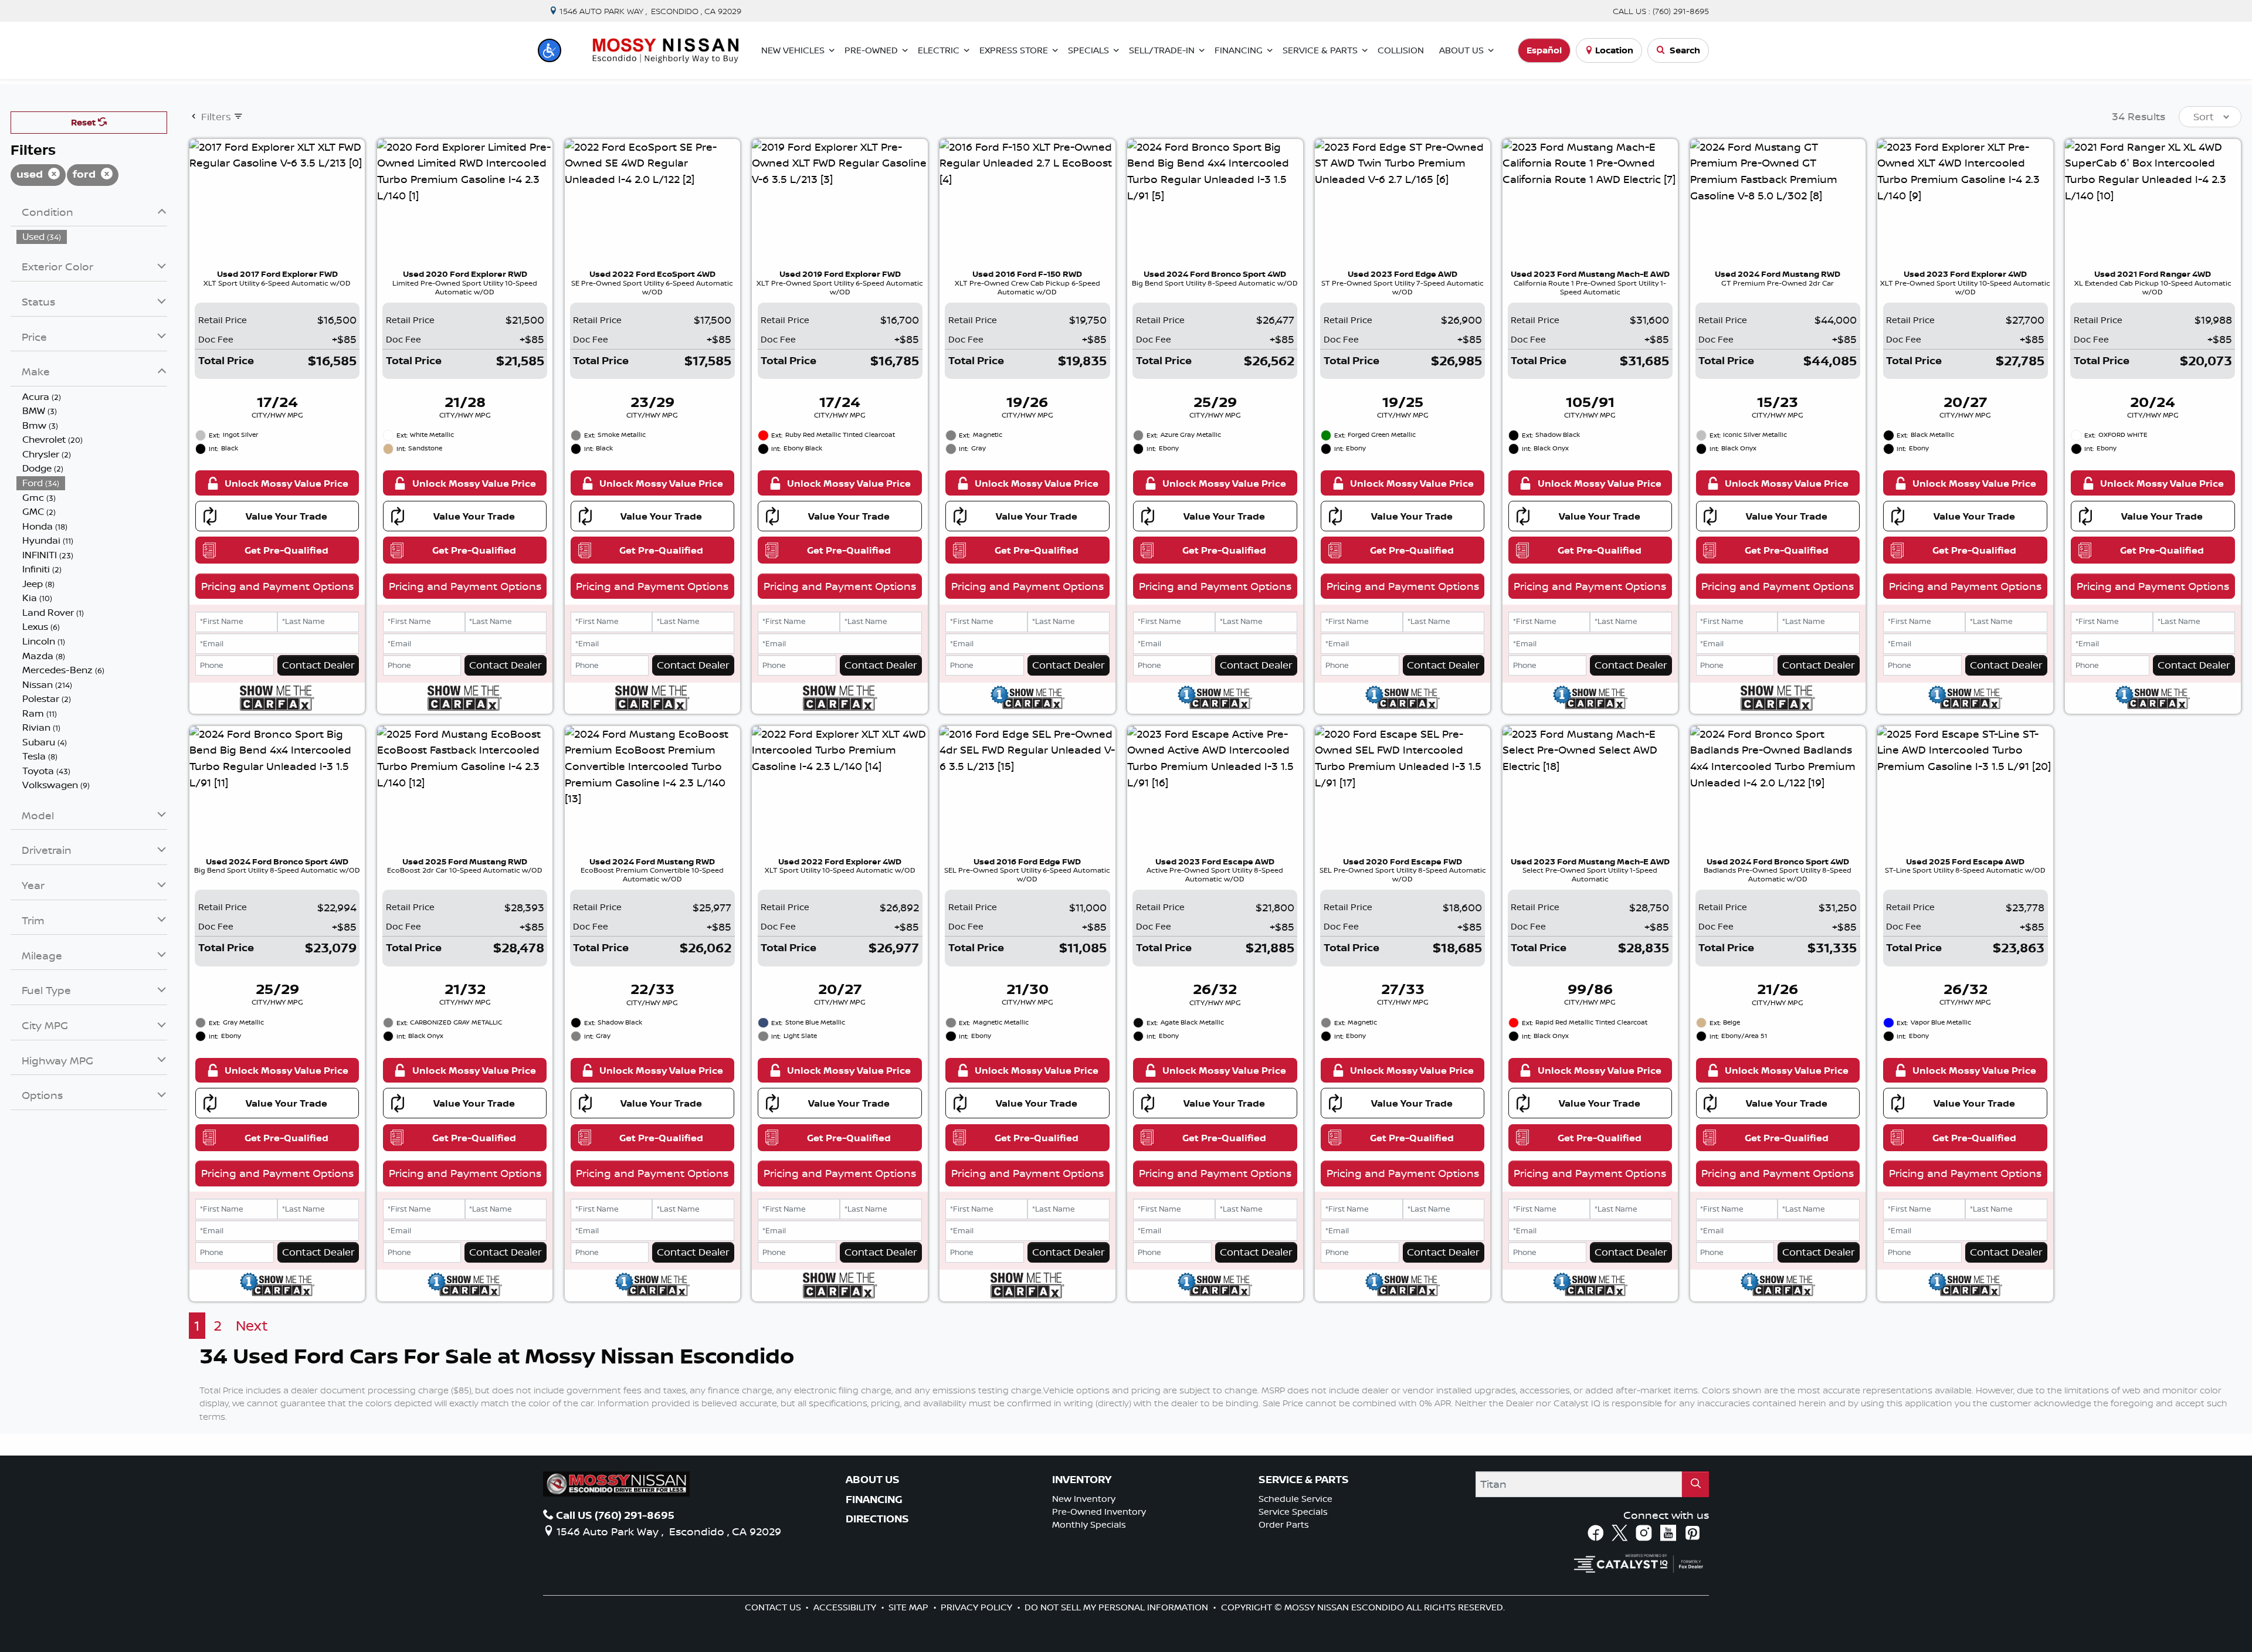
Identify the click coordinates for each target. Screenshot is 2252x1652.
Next (252, 1326)
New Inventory (1084, 1499)
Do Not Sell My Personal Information (1117, 1607)
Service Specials (1293, 1512)
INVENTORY (1082, 1480)
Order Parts (1284, 1524)
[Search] (1695, 1484)
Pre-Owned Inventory (1099, 1512)
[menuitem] (92, 237)
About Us (873, 1480)
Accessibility (846, 1607)
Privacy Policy (978, 1607)
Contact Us (774, 1607)
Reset (84, 122)
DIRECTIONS (877, 1519)
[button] (550, 50)
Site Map (910, 1607)
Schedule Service (1295, 1499)
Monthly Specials (1089, 1524)
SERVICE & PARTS (1304, 1480)
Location (1614, 50)
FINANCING (874, 1500)
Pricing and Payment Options (277, 586)
